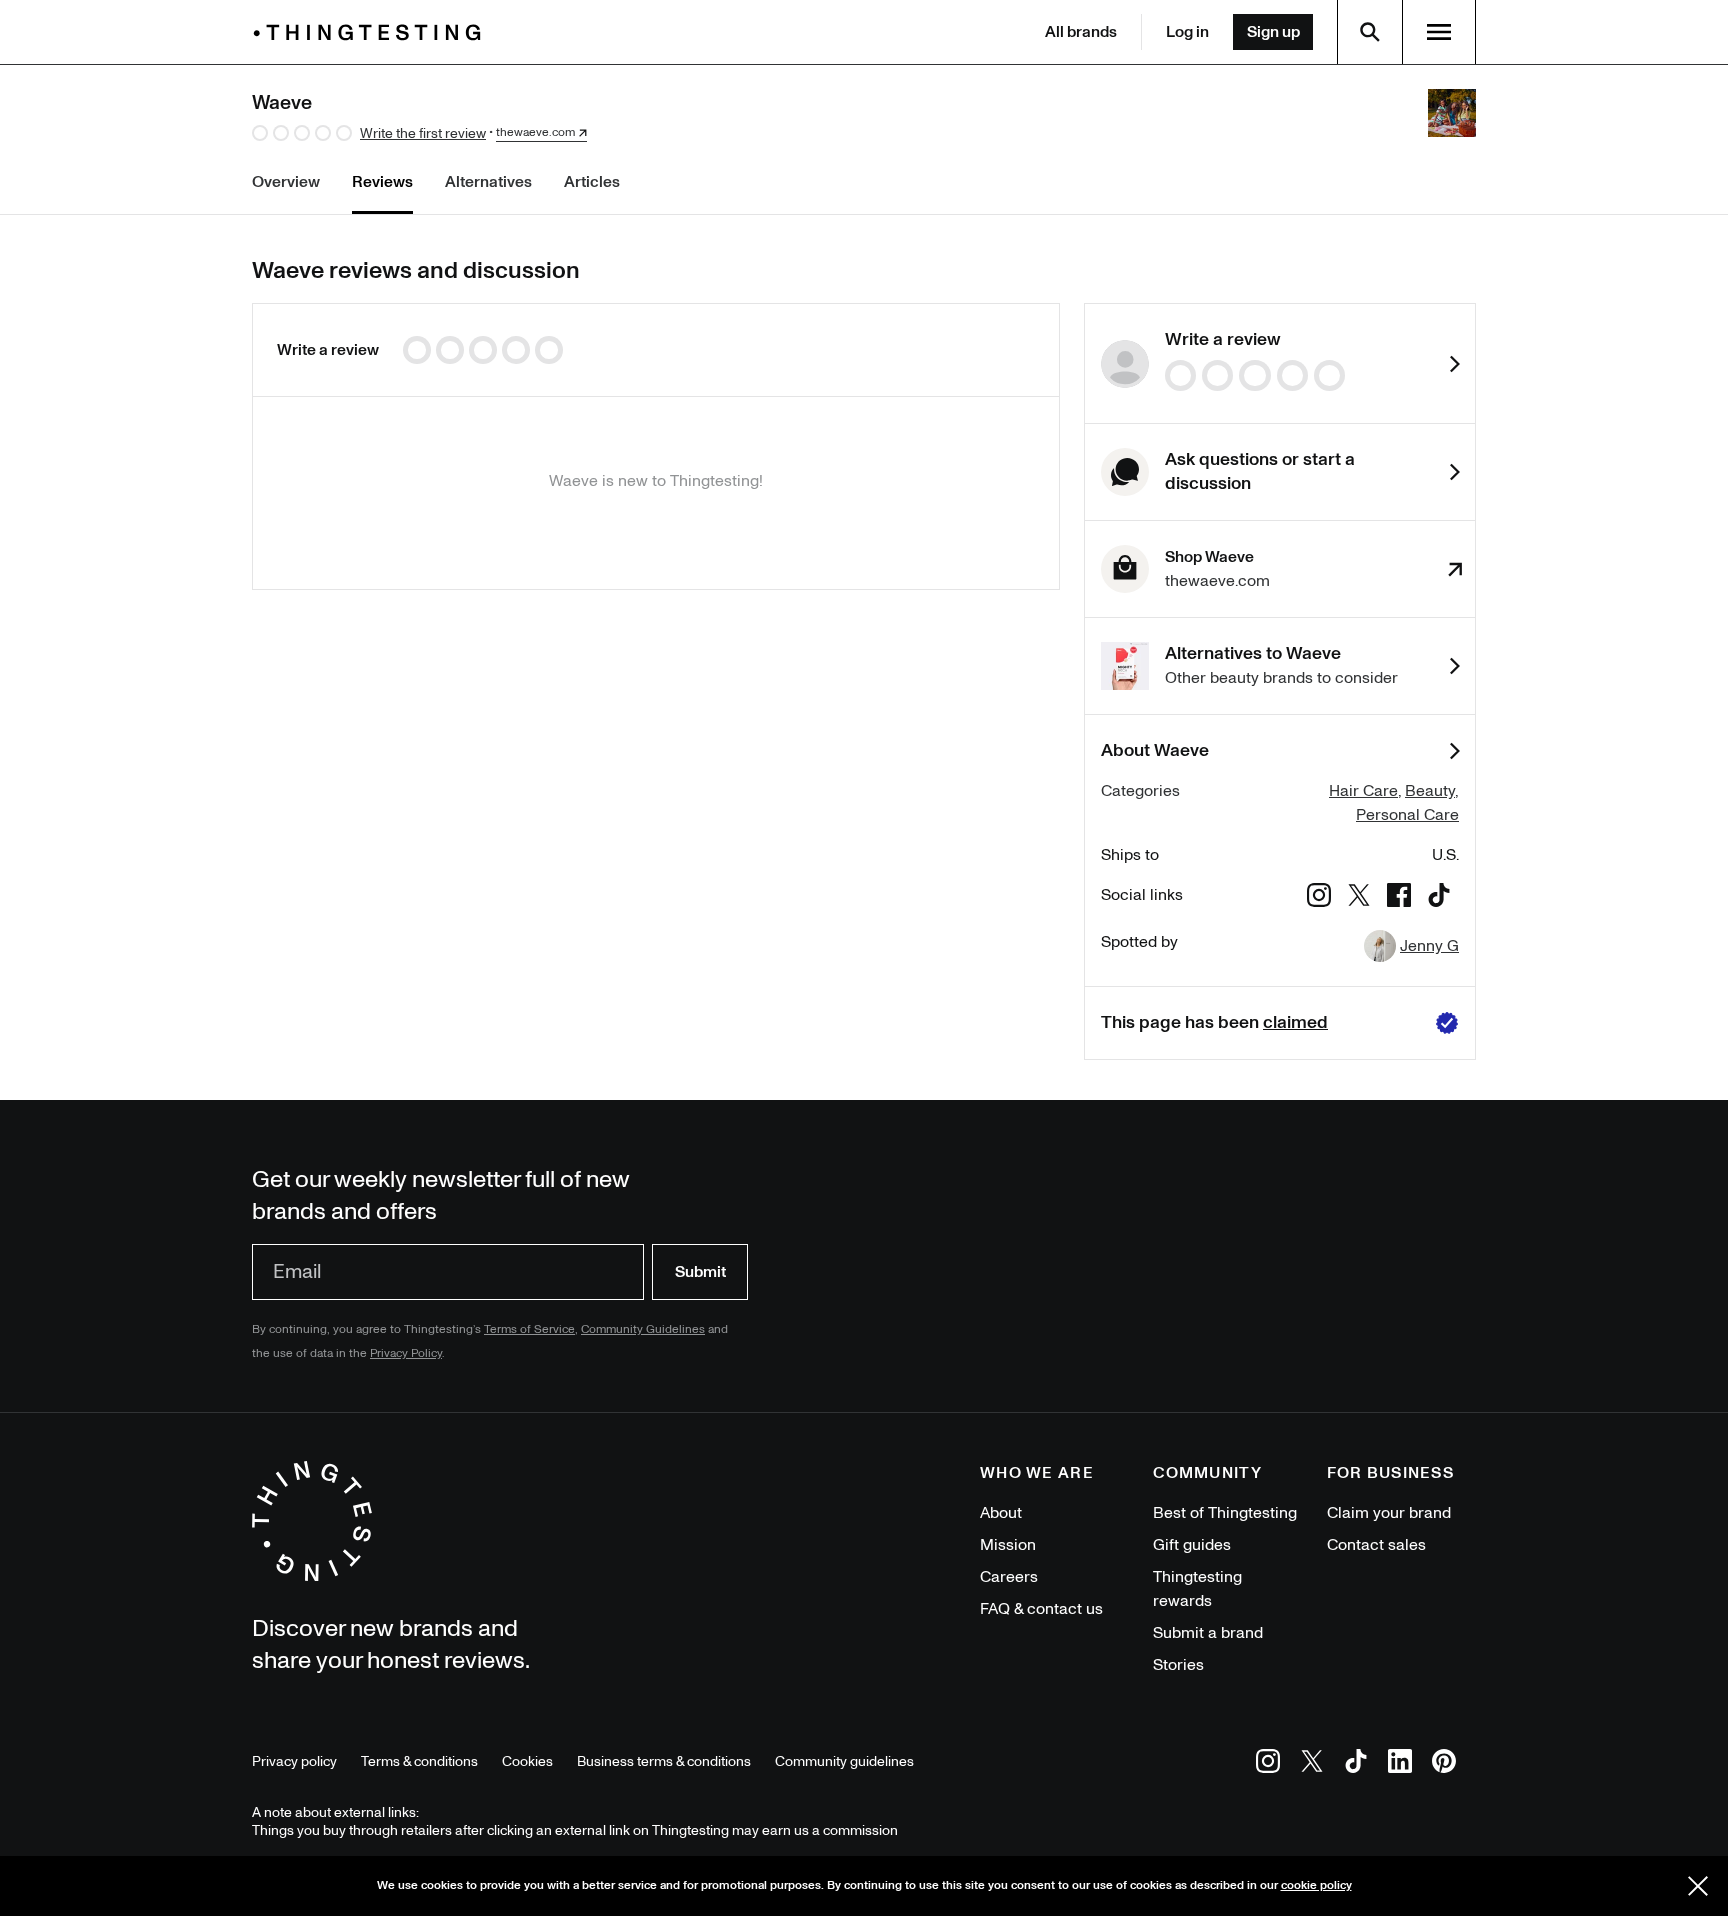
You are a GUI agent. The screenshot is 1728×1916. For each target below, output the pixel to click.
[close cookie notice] (1698, 1886)
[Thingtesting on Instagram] (1268, 1764)
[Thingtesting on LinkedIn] (1400, 1764)
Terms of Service (529, 1329)
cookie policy (1316, 1885)
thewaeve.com (535, 133)
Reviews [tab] (382, 182)
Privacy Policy (406, 1353)
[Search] (1370, 32)
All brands (1081, 32)
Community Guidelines (643, 1329)
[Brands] (372, 32)
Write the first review (423, 133)
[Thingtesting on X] (1312, 1764)
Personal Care (1407, 815)
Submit (700, 1272)
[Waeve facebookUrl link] (1399, 898)
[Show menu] (1439, 32)
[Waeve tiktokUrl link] (1439, 898)
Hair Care (1363, 791)
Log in (1187, 32)
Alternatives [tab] (488, 182)
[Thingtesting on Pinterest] (1444, 1764)
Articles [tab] (592, 182)
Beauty (1430, 791)
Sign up (1273, 32)
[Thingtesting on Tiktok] (1356, 1764)
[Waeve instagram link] (1319, 898)
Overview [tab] (286, 182)
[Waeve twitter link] (1359, 898)
